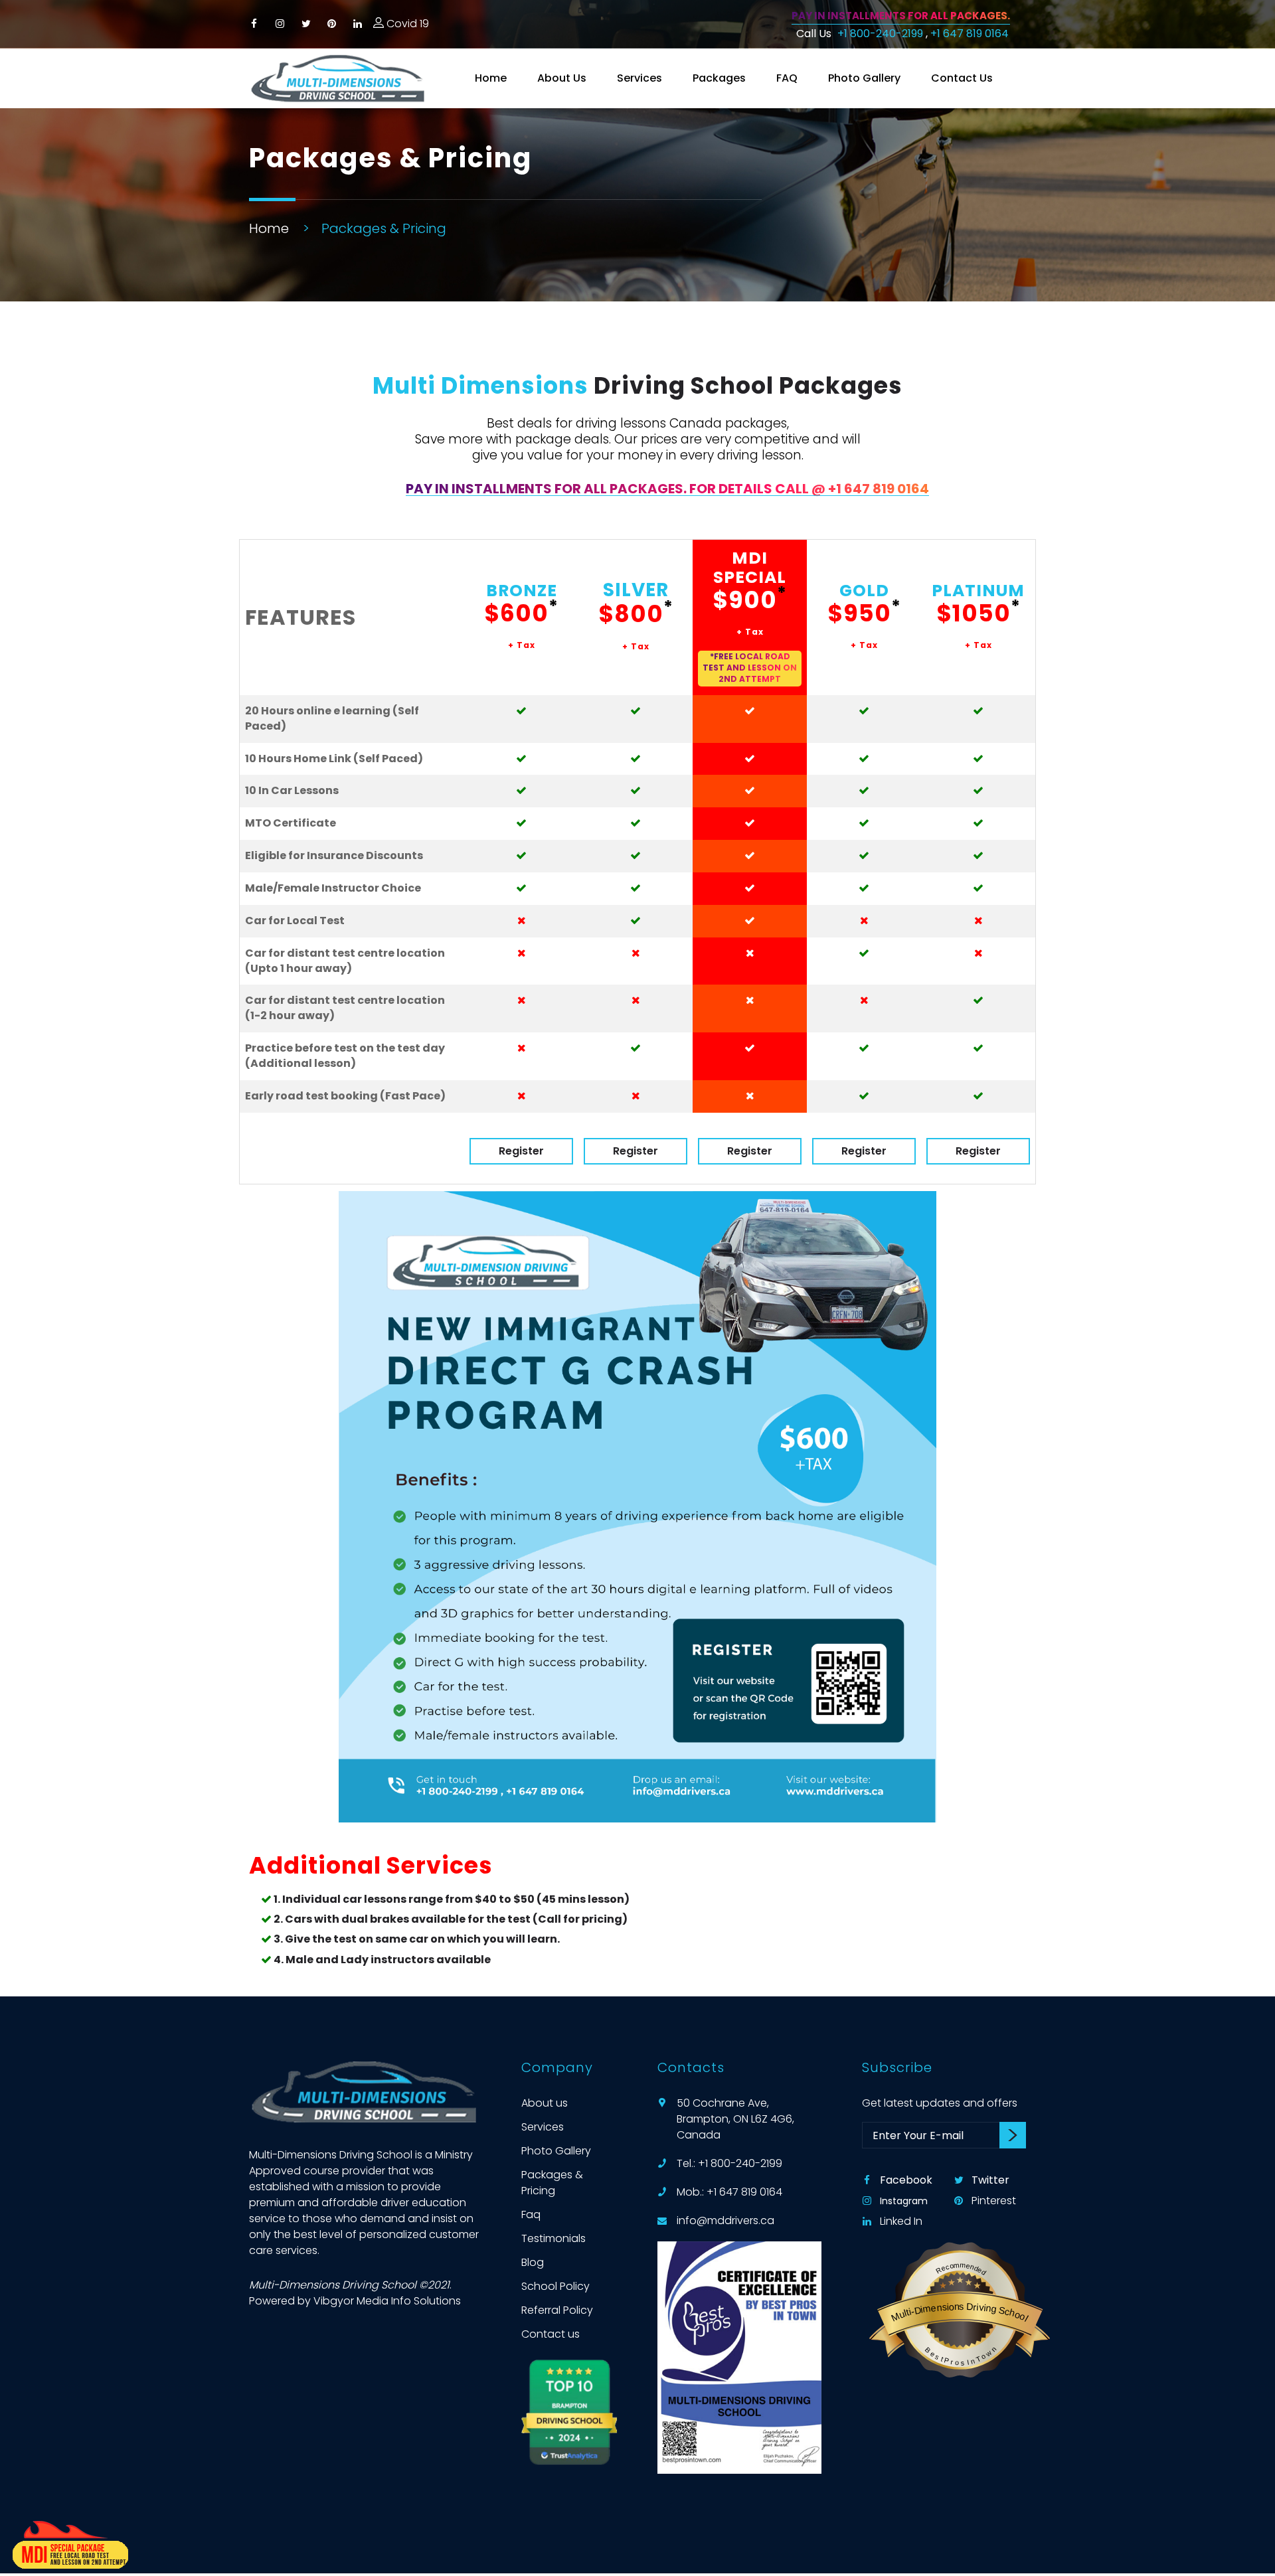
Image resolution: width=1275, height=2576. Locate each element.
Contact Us (962, 78)
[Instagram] (280, 24)
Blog (533, 2262)
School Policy (555, 2286)
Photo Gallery (864, 78)
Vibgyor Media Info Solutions (387, 2301)
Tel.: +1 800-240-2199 (729, 2163)
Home (491, 78)
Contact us (551, 2334)
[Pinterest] (332, 24)
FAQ (787, 78)
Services (639, 78)
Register (521, 1151)
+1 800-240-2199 (882, 34)
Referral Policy (557, 2310)
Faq (531, 2214)
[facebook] (254, 24)
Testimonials (553, 2238)
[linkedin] (358, 24)
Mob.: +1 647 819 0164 (729, 2192)
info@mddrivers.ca (725, 2220)
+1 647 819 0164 (970, 34)
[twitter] (306, 24)
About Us (562, 78)
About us (545, 2103)
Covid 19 (406, 24)
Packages (719, 78)
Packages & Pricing (552, 2183)
